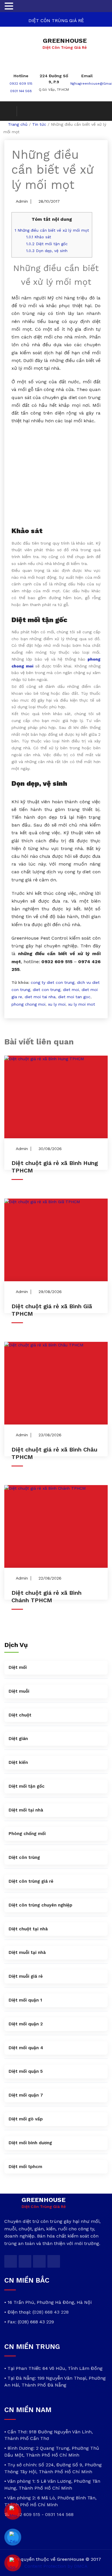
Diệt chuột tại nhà (28, 1929)
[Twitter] (11, 2261)
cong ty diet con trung (53, 982)
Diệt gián (18, 1739)
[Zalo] (13, 2537)
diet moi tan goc (74, 997)
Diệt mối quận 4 (26, 2048)
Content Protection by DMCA (56, 2566)
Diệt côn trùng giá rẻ (31, 1881)
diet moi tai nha (40, 997)
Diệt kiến (18, 1762)
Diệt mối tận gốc (47, 244)
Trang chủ (18, 124)
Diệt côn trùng (24, 1857)
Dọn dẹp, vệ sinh (47, 251)
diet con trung (47, 990)
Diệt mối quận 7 (26, 2095)
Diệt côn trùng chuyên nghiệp (40, 1905)
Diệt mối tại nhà (26, 1810)
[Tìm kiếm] (11, 111)
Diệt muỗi (19, 1691)
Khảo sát (39, 237)
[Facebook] (25, 2261)
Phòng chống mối (27, 1834)
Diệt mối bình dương (30, 2143)
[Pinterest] (54, 2261)
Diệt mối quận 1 (25, 2000)
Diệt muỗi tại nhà (27, 1952)
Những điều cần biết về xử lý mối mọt (52, 230)
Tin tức (39, 124)
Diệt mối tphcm (25, 2167)
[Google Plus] (39, 2261)
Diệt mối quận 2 (26, 2024)
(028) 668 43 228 (51, 2312)
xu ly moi (57, 1004)
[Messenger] (13, 2511)
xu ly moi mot (82, 1004)
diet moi (71, 990)
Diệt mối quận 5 (26, 2071)
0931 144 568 (21, 91)
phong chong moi (28, 1004)
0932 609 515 (21, 84)
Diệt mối (18, 1667)
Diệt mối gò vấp (26, 2119)
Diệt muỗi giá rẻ (26, 1976)
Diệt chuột (20, 1715)
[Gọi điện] (13, 2563)
